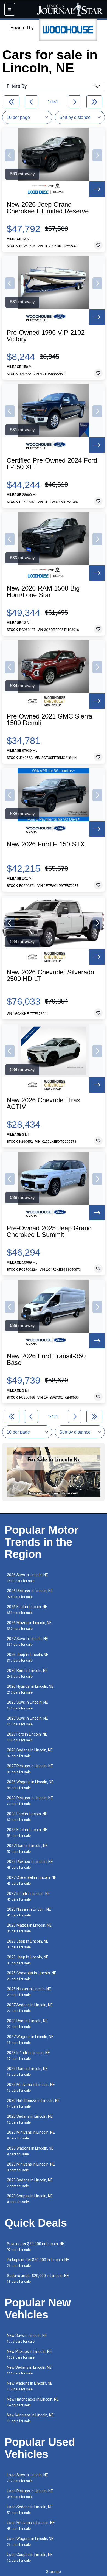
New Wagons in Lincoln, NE (30, 2386)
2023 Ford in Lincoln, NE (27, 1817)
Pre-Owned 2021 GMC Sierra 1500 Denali (49, 720)
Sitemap (54, 2572)
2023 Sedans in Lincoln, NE (30, 2119)
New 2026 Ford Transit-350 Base (46, 1359)
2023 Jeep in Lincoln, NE (28, 1960)
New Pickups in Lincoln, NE (29, 2354)
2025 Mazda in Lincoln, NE (29, 1928)
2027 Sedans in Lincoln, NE (30, 2008)
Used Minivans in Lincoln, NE (31, 2526)
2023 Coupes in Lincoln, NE (30, 2199)
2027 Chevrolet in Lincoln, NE (32, 1880)
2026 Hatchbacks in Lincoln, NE (33, 2103)
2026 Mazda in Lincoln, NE (29, 1626)
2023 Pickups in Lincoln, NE (30, 1801)
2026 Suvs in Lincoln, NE (27, 1578)
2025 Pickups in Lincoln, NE (30, 1864)
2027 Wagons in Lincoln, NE (30, 2040)
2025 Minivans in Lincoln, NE (31, 2087)
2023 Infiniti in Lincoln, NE (28, 2056)
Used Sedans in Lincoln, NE (30, 2510)
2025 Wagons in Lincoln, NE (30, 2151)
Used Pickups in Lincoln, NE (30, 2494)
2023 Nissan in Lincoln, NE (29, 1912)
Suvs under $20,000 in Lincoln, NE (36, 2247)
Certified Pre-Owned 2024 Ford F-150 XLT (52, 464)
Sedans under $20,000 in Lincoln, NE (38, 2279)
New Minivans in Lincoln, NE (30, 2418)
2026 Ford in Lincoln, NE (27, 1610)
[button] (10, 155)
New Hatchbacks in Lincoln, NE (33, 2402)
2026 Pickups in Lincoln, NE (30, 1594)
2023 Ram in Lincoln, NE (27, 2024)
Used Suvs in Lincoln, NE (27, 2478)
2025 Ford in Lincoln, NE (27, 1833)
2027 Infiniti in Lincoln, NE (28, 1896)
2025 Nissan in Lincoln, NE (29, 1992)
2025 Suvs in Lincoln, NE (27, 1705)
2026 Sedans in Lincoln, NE (30, 1753)
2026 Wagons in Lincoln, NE (30, 1785)
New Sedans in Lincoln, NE (29, 2370)
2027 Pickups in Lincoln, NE (30, 1769)
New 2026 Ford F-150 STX (46, 844)
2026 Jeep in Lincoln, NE (28, 1657)
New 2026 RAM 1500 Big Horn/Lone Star (43, 592)
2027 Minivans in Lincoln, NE (31, 2135)
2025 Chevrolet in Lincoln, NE (32, 1976)
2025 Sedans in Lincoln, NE (30, 2183)
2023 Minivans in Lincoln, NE (31, 2167)
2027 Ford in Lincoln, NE (27, 1737)
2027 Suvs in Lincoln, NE (27, 1642)
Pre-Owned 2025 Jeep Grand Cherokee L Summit (49, 1231)
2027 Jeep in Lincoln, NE (28, 1944)
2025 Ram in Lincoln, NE (27, 2071)
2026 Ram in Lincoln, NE (27, 1673)
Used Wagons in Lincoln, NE (30, 2542)
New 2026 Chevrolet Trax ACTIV (43, 1103)
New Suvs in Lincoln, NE (27, 2338)
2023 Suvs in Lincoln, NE (27, 1721)
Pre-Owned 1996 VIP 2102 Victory (46, 336)
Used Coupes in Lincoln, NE (30, 2557)
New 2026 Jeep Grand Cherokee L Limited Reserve (48, 208)
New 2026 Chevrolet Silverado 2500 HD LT (50, 976)
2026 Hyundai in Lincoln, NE (30, 1689)
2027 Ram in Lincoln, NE (27, 1849)
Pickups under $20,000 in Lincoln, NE (38, 2263)
